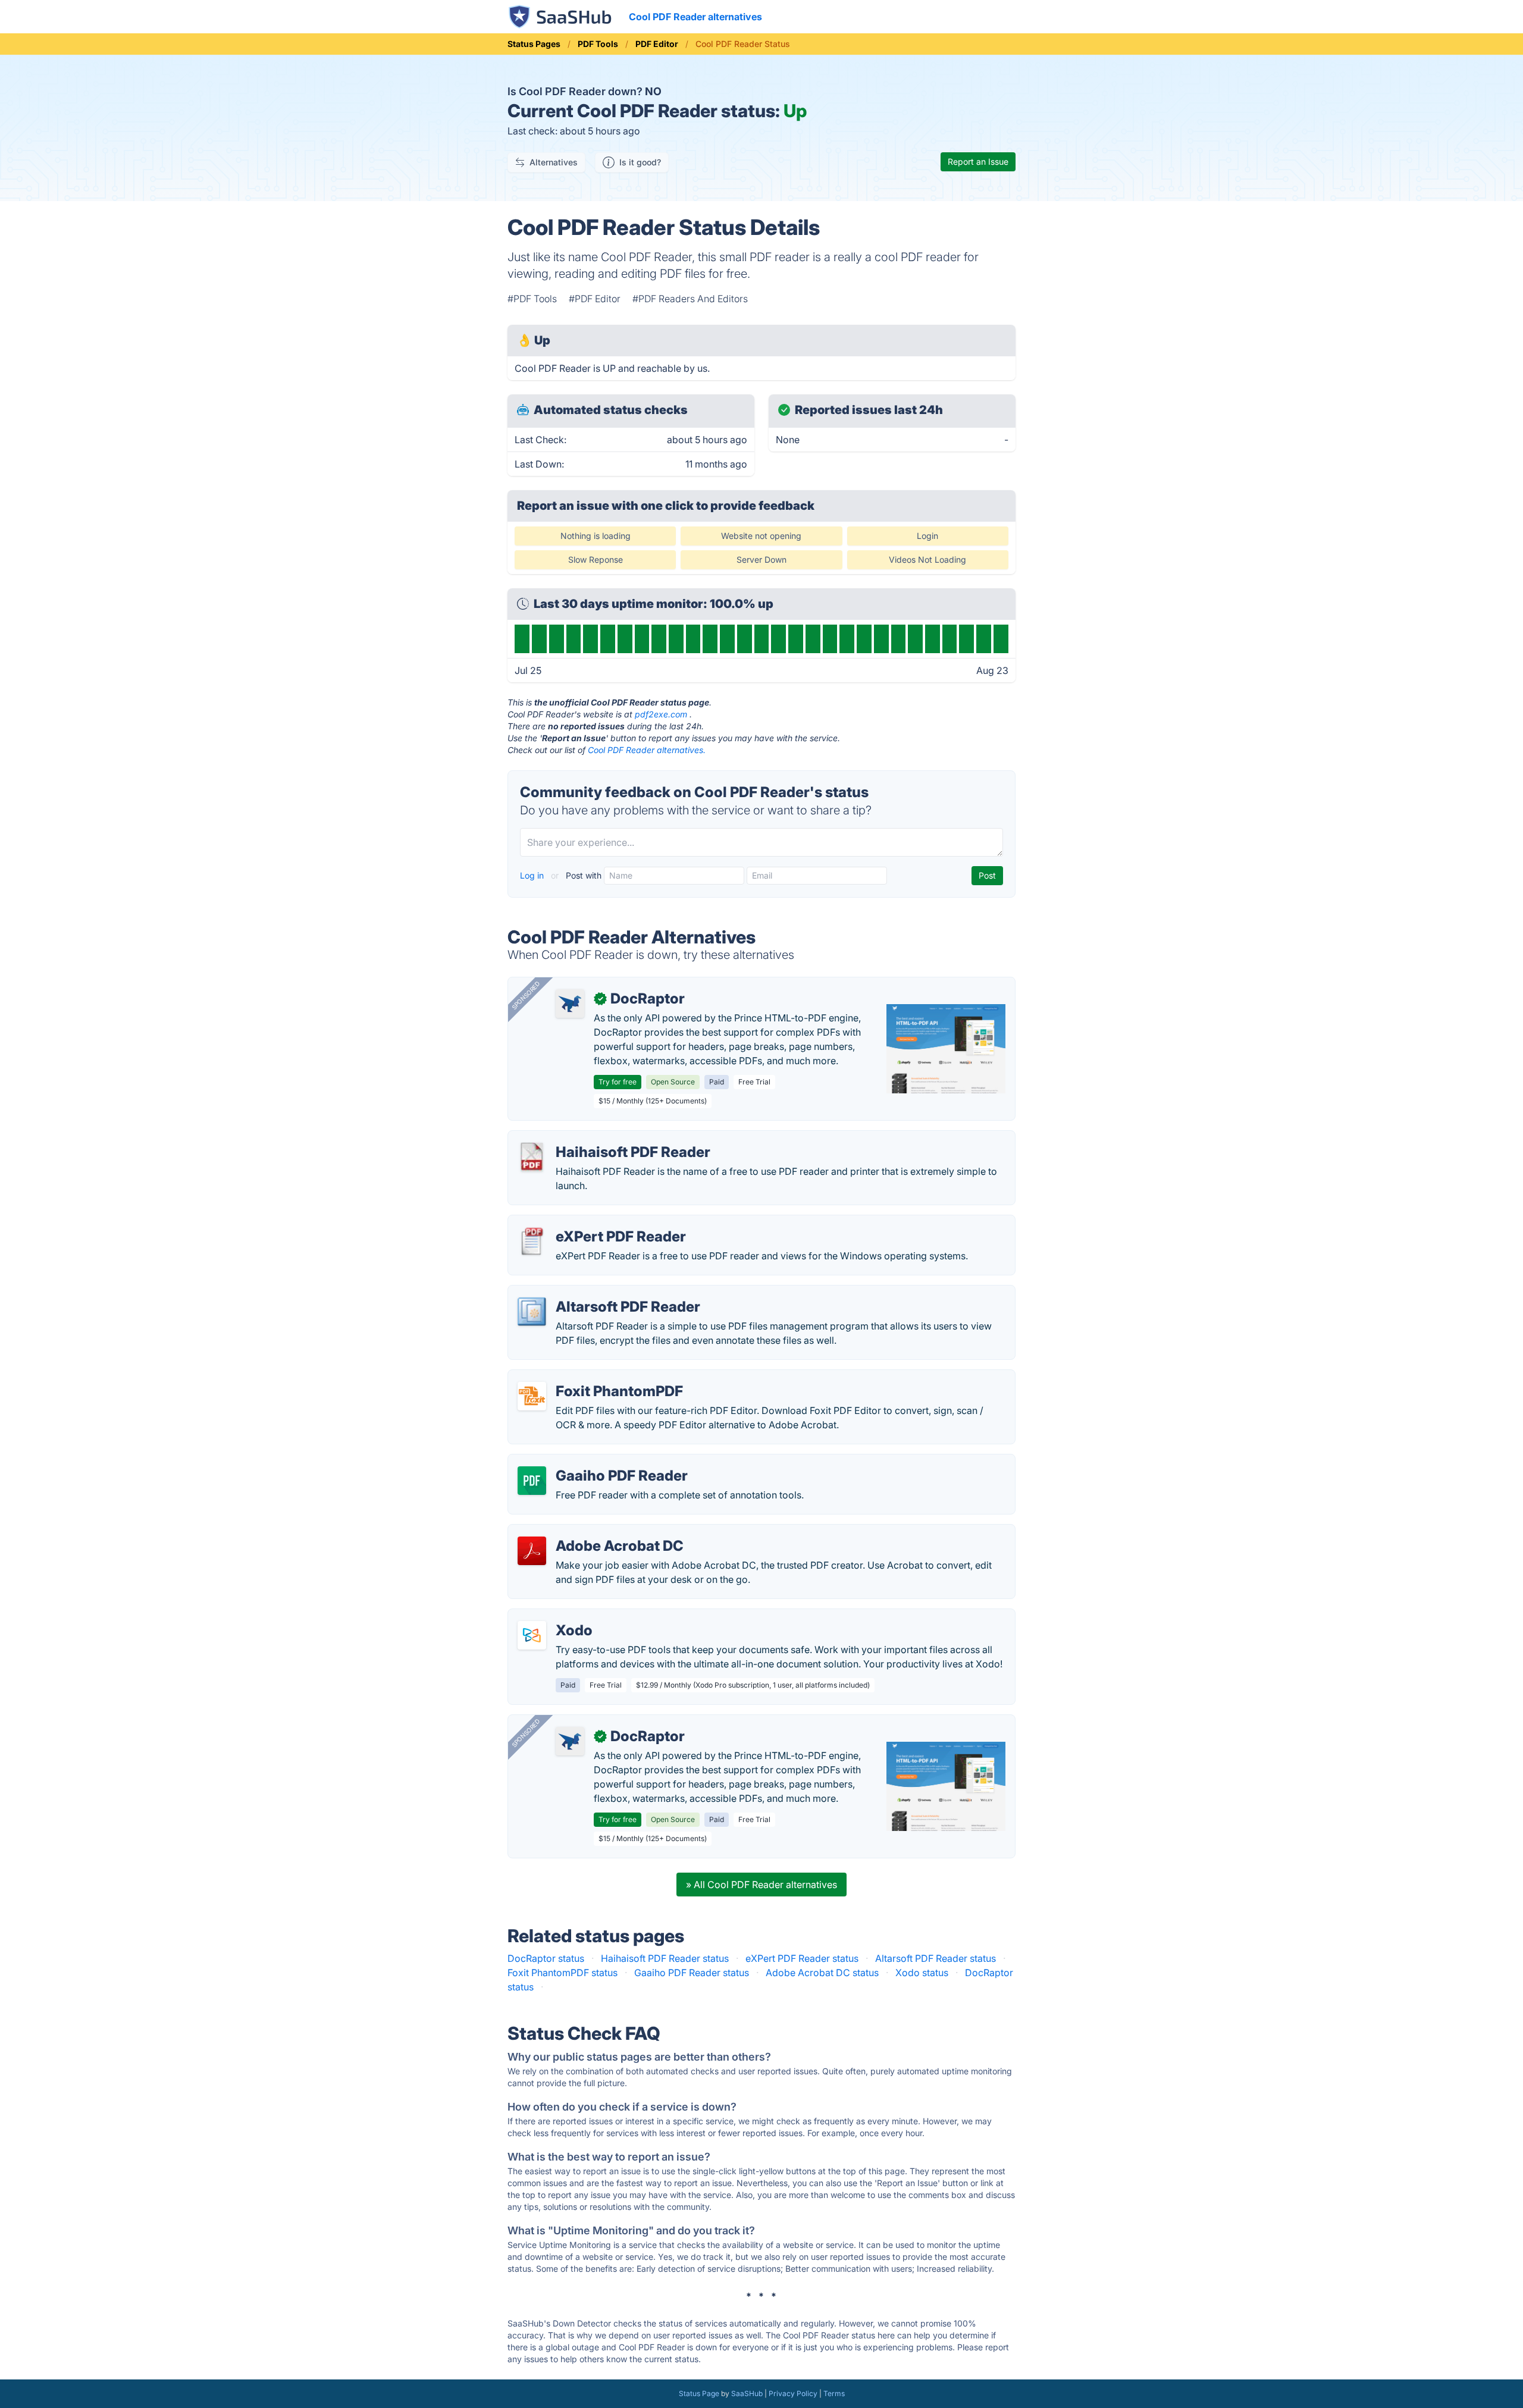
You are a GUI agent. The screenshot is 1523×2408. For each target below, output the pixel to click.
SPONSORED (526, 995)
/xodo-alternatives (559, 1616)
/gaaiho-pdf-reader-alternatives (588, 1462)
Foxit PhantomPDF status (562, 1973)
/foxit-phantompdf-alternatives (587, 1377)
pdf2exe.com (661, 714)
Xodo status (922, 1973)
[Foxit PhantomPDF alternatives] (532, 1396)
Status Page (699, 2393)
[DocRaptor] (570, 1004)
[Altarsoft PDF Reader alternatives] (532, 1312)
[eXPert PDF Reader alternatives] (532, 1241)
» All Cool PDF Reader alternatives (761, 1885)
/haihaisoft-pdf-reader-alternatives (595, 1138)
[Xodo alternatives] (532, 1635)
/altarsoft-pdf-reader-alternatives (591, 1293)
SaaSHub (747, 2393)
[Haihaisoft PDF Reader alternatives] (532, 1157)
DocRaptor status (546, 1958)
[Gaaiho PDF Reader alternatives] (532, 1481)
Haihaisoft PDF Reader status (665, 1958)
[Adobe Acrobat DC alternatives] (532, 1551)
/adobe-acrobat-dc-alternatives (588, 1532)
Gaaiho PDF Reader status (692, 1973)
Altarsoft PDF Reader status (936, 1958)
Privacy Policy (793, 2393)
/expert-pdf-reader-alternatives (587, 1222)
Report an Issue (978, 162)
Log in (533, 875)
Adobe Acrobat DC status (822, 1973)
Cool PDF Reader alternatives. (647, 750)
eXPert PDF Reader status (802, 1958)
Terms (834, 2393)
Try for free (618, 1082)
